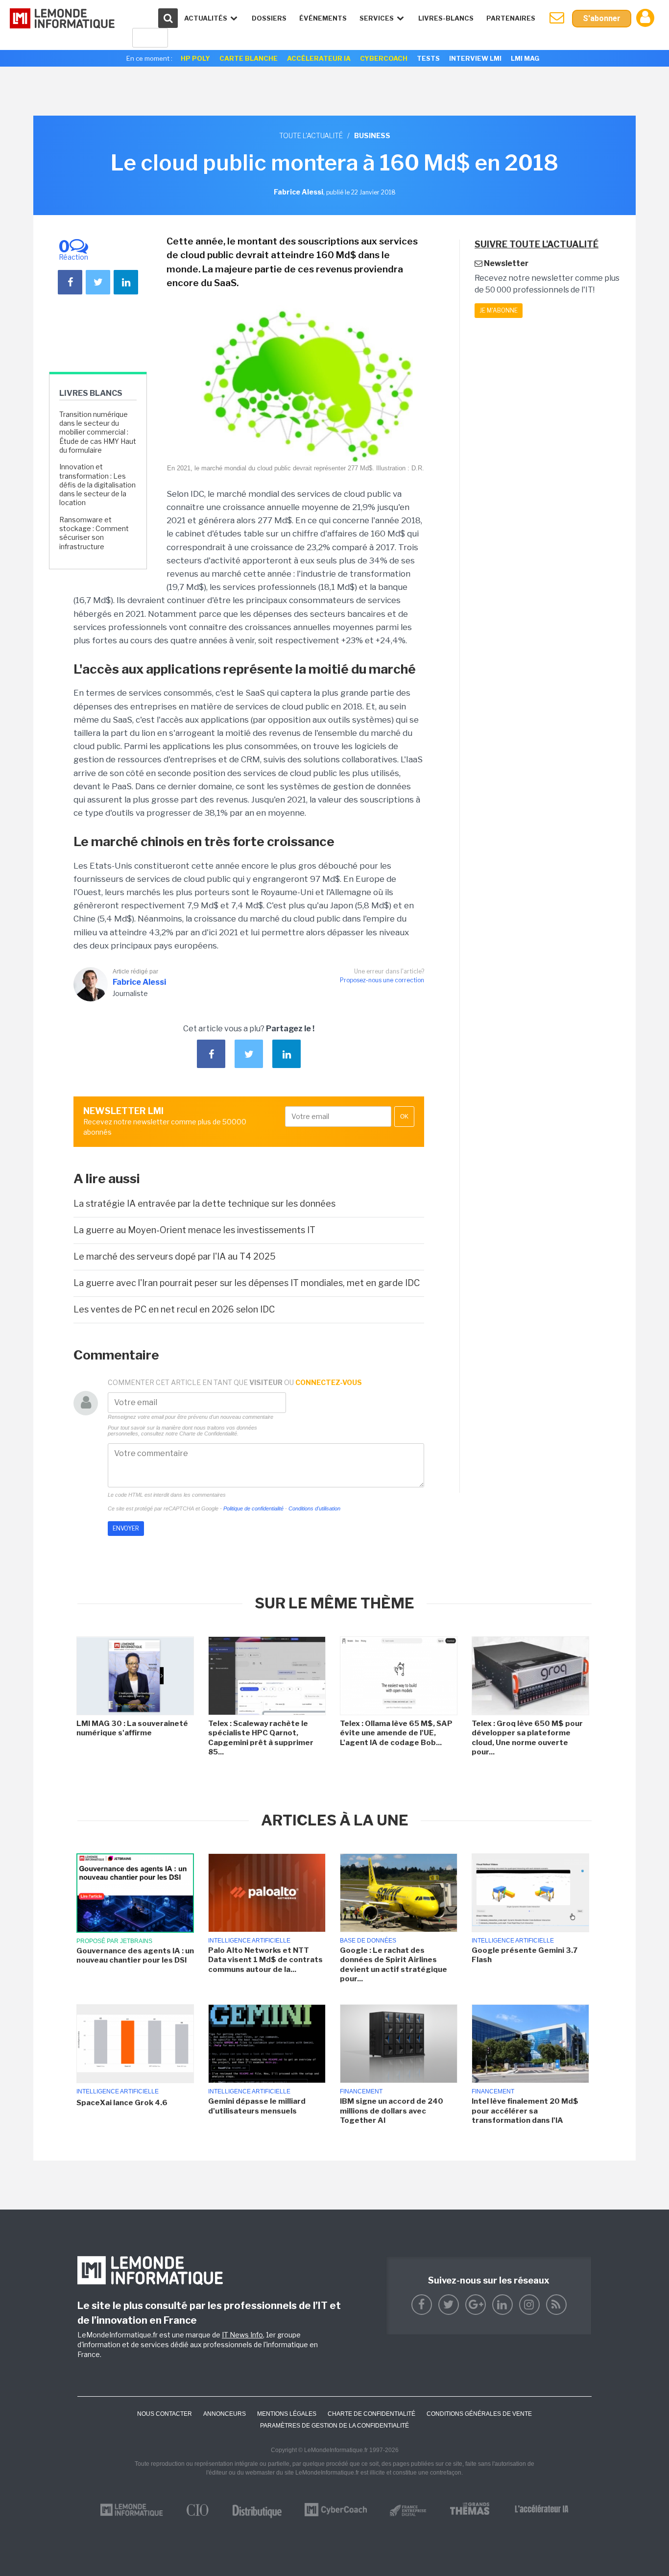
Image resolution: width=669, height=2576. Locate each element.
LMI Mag (525, 58)
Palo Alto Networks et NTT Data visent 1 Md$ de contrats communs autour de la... (265, 1960)
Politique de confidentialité (253, 1508)
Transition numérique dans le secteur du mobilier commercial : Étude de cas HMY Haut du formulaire (98, 432)
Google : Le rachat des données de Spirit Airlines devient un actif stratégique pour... (394, 1965)
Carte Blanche (249, 58)
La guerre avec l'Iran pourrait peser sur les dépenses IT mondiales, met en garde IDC (247, 1283)
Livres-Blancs (446, 18)
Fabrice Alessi (139, 982)
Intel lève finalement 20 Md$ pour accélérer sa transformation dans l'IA (525, 2111)
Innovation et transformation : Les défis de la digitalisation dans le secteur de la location (97, 485)
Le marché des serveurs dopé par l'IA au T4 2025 (175, 1256)
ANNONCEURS (225, 2414)
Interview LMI (475, 58)
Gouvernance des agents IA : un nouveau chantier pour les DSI (135, 1956)
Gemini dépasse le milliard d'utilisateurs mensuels (257, 2106)
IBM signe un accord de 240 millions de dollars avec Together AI (392, 2111)
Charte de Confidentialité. (209, 1434)
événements (323, 18)
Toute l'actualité (311, 135)
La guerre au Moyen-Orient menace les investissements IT (194, 1230)
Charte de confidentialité (371, 2414)
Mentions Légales (287, 2414)
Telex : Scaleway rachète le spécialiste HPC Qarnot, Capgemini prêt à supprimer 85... (261, 1738)
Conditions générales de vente (479, 2414)
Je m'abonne (499, 310)
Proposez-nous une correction (382, 980)
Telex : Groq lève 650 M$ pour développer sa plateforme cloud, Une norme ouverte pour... (527, 1738)
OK (404, 1117)
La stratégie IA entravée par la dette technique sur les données (204, 1203)
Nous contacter (165, 2414)
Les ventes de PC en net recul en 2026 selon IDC (174, 1309)
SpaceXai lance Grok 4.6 (122, 2103)
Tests (428, 58)
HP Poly (195, 58)
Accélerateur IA (319, 58)
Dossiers (269, 18)
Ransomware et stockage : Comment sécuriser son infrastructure (94, 533)
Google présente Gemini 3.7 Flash (525, 1955)
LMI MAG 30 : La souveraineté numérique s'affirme (132, 1728)
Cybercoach (384, 58)
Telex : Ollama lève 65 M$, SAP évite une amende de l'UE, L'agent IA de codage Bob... (396, 1733)
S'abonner (602, 18)
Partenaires (511, 18)
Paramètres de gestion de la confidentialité (334, 2426)
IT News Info (242, 2335)
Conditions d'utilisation (314, 1508)
